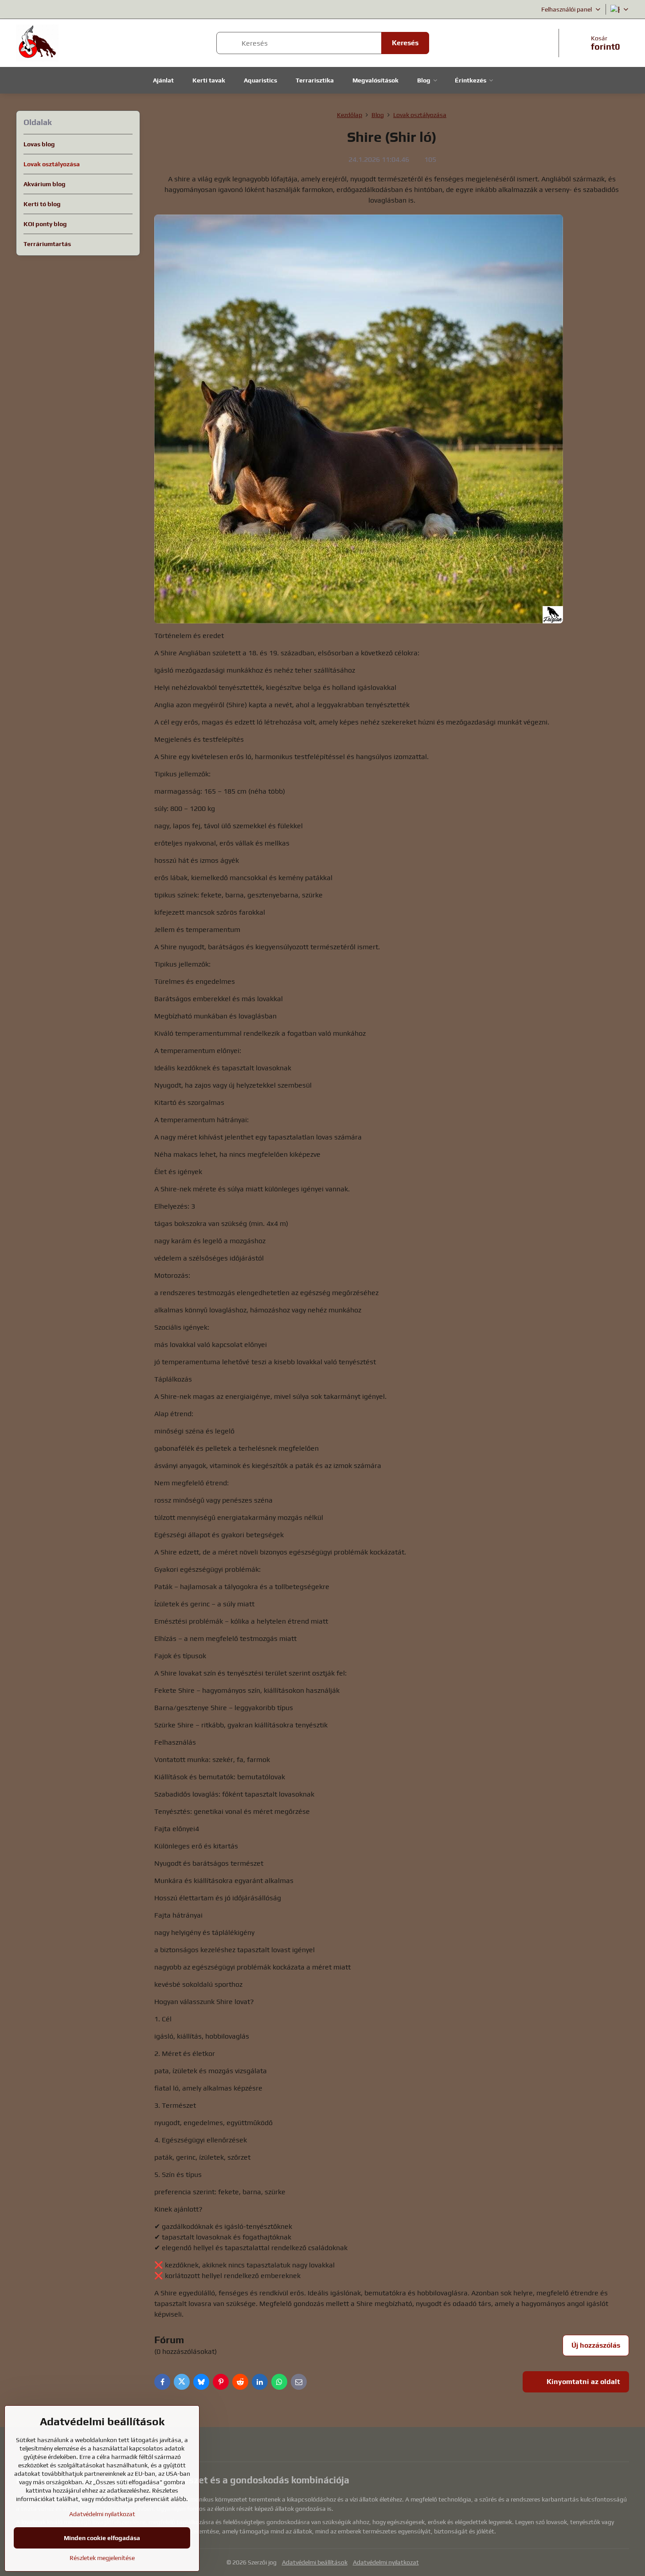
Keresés (405, 43)
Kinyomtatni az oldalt (582, 2382)
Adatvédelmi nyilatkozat (386, 2562)
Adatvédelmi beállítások (315, 2562)
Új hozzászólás (596, 2345)
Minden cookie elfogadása (102, 2538)
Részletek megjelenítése (102, 2558)
